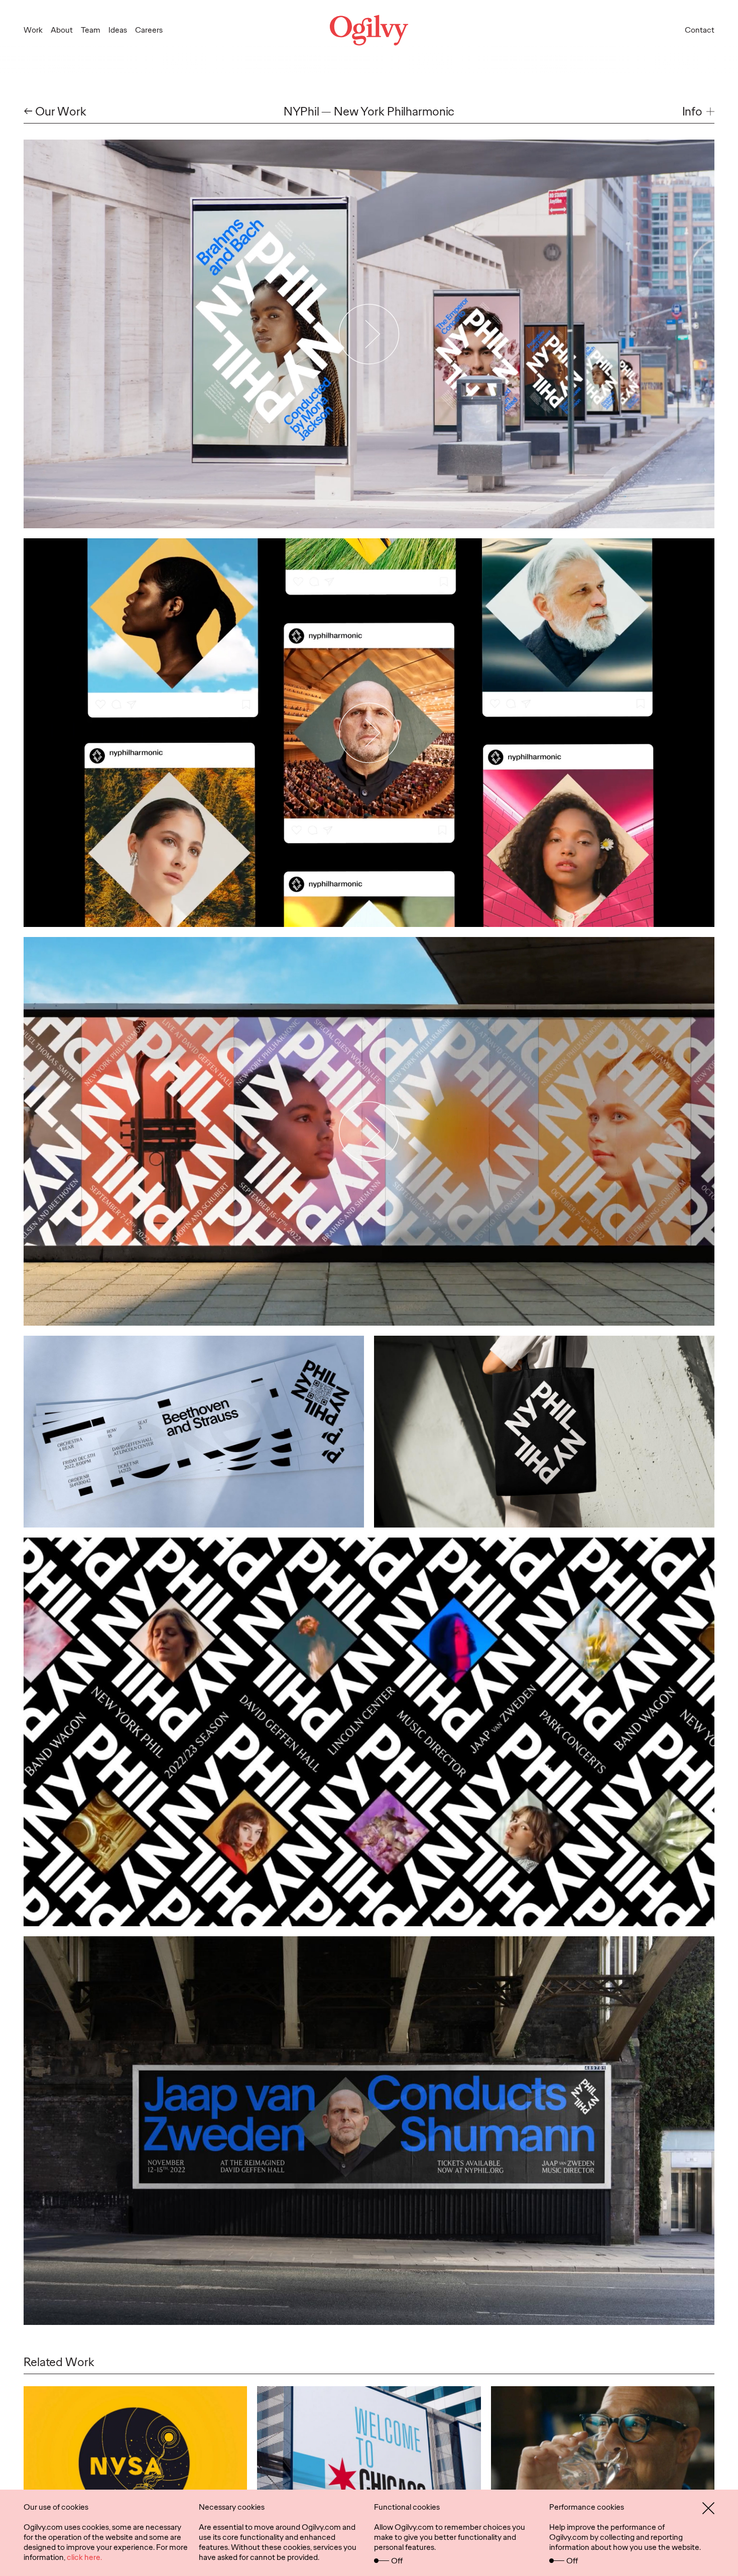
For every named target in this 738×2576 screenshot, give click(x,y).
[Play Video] (369, 334)
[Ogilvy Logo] (369, 30)
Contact (700, 30)
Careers (149, 30)
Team (91, 30)
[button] (698, 112)
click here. (84, 2557)
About (62, 30)
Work (33, 30)
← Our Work (55, 112)
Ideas (118, 30)
